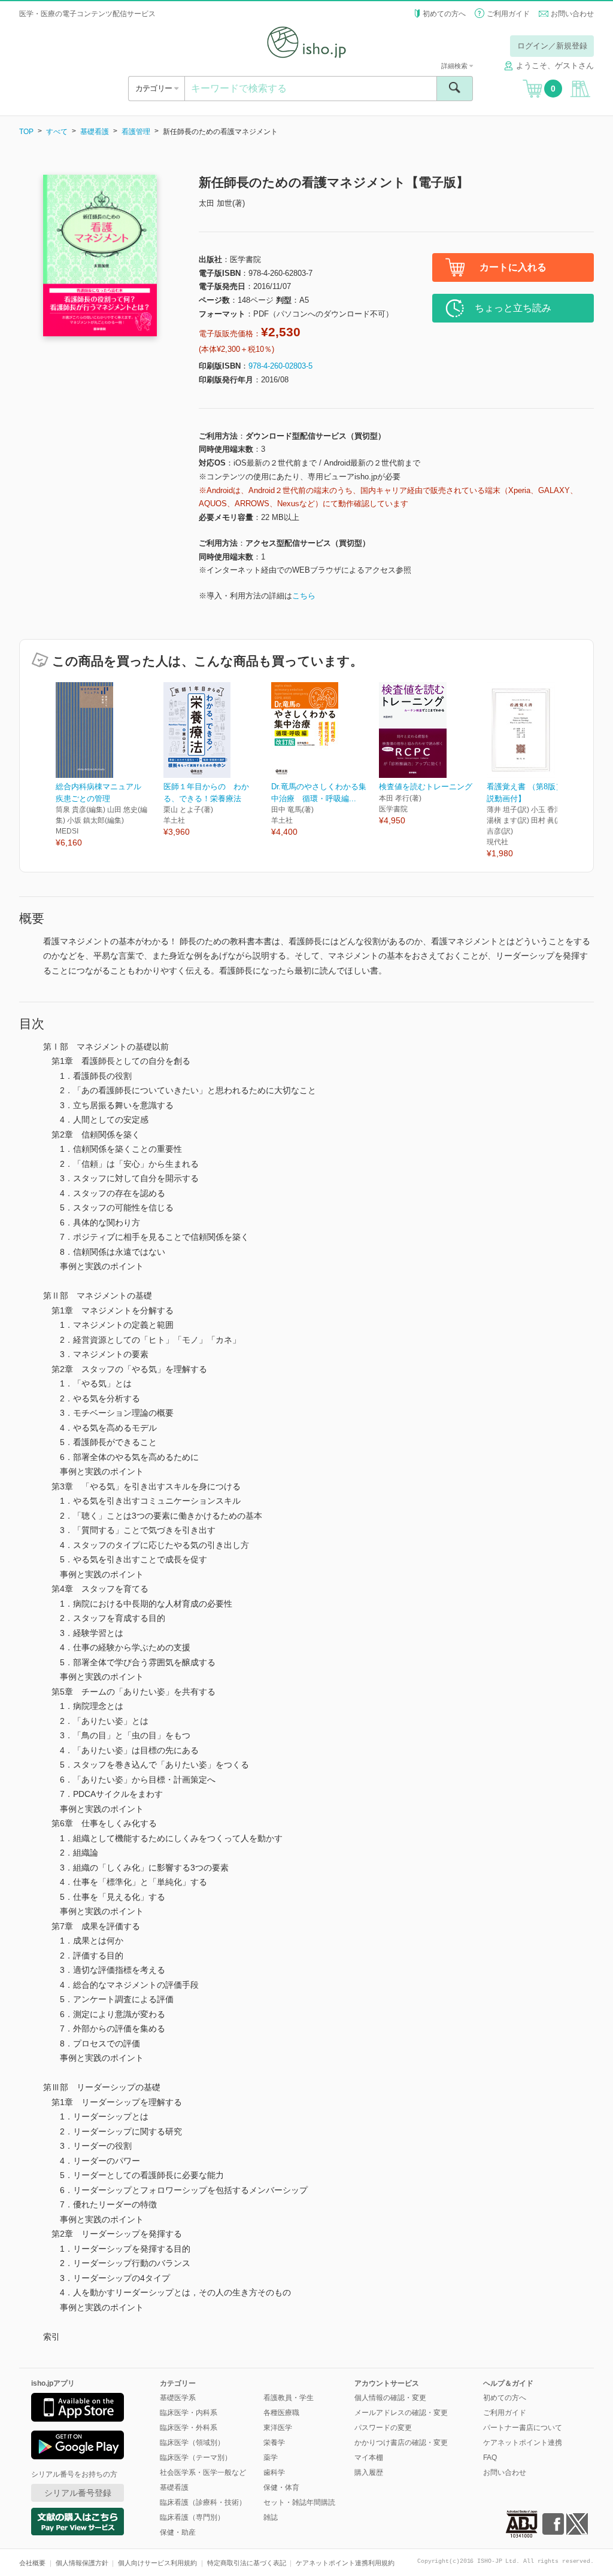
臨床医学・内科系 (189, 2413)
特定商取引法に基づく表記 (247, 2563)
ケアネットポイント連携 (523, 2443)
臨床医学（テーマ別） (196, 2458)
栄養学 (274, 2443)
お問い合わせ (572, 14)
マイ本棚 (369, 2458)
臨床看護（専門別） (192, 2517)
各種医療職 (281, 2413)
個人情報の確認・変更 (390, 2398)
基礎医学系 (178, 2398)
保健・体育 (281, 2487)
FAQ (490, 2458)
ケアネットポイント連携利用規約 (345, 2563)
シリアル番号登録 (78, 2493)
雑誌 (271, 2517)
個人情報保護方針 (82, 2563)
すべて (57, 132)
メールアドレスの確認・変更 (401, 2413)
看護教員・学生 (289, 2398)
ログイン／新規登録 (552, 46)
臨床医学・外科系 (189, 2428)
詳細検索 (455, 66)
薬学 (271, 2458)
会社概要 (32, 2563)
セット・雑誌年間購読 (299, 2502)
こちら (304, 596)
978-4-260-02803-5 (280, 366)
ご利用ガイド (508, 14)
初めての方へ (444, 14)
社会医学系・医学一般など (203, 2472)
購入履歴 (369, 2472)
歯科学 (274, 2472)
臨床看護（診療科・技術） (203, 2502)
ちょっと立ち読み (513, 308)
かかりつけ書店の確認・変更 (401, 2443)
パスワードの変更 (383, 2428)
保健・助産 (178, 2532)
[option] (110, 766)
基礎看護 (95, 132)
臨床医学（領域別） (192, 2443)
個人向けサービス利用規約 (157, 2563)
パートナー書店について (523, 2428)
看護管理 (136, 132)
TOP (26, 132)
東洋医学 (278, 2428)
